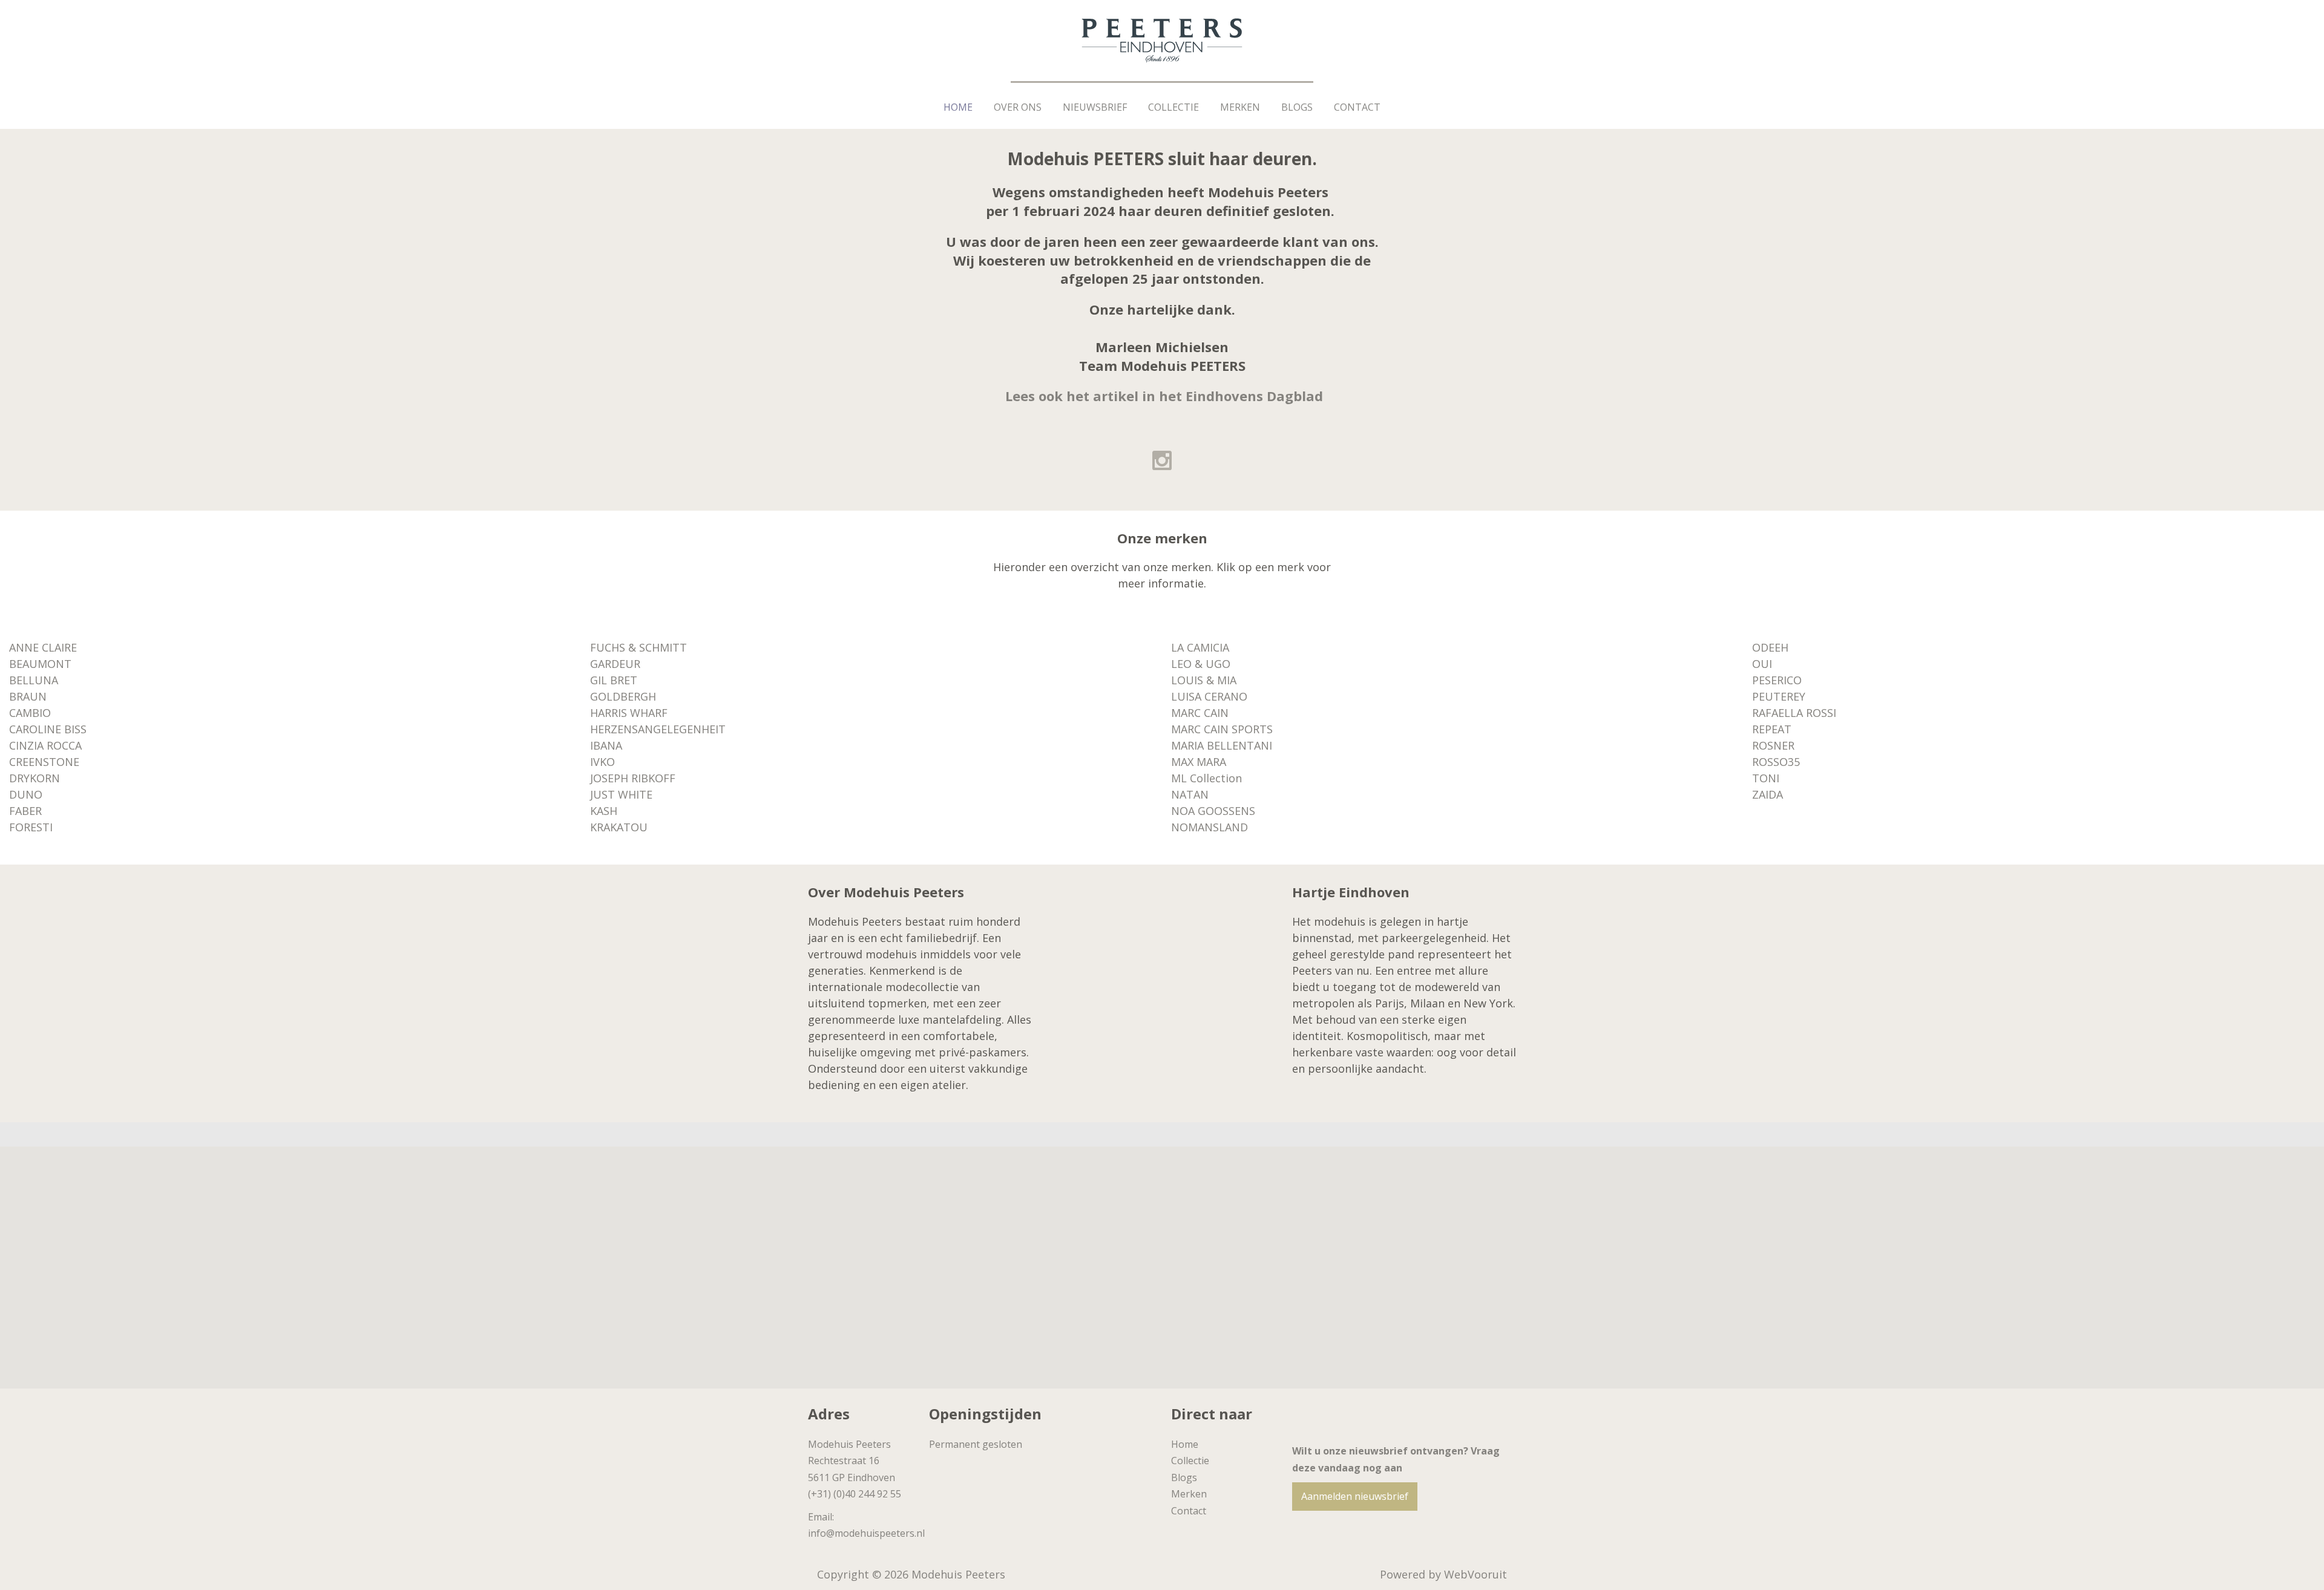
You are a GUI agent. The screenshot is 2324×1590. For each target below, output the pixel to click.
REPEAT (1772, 729)
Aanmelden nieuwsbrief (1355, 1496)
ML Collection (1206, 778)
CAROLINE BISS (48, 729)
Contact (1357, 107)
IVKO (602, 762)
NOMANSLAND (1210, 827)
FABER (25, 811)
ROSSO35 (1776, 762)
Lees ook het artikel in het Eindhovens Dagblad (1164, 396)
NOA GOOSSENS (1213, 811)
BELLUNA (34, 680)
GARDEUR (615, 664)
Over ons (1018, 107)
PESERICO (1777, 680)
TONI (1766, 778)
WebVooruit (1475, 1574)
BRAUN (28, 696)
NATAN (1190, 794)
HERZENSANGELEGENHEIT (658, 729)
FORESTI (31, 827)
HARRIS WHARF (629, 713)
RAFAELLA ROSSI (1794, 713)
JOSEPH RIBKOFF (633, 778)
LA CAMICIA (1200, 647)
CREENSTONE (44, 762)
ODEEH (1770, 647)
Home (958, 107)
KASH (604, 811)
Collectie (1173, 107)
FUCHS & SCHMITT (638, 647)
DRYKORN (34, 778)
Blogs (1297, 107)
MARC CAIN (1200, 713)
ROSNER (1773, 745)
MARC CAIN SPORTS (1222, 729)
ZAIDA (1768, 794)
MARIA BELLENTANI (1222, 745)
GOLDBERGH (623, 696)
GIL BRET (614, 680)
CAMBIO (30, 713)
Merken (1240, 107)
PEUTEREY (1779, 696)
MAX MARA (1199, 762)
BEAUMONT (40, 664)
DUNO (26, 794)
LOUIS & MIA (1204, 680)
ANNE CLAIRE (43, 647)
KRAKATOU (619, 827)
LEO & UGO (1201, 664)
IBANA (606, 745)
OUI (1762, 664)
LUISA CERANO (1209, 696)
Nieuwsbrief (1095, 107)
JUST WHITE (621, 794)
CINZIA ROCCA (45, 745)
